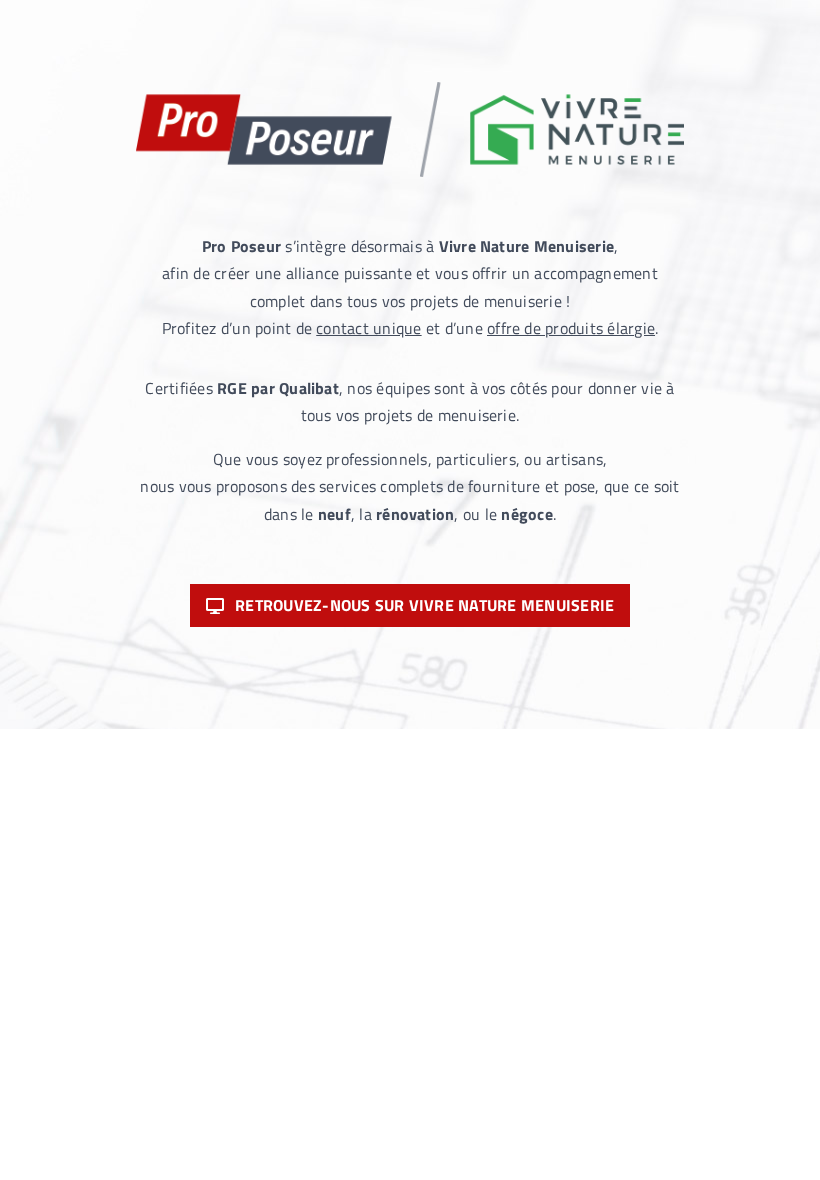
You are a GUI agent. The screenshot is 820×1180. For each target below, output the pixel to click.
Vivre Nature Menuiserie (527, 246)
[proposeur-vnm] (409, 90)
